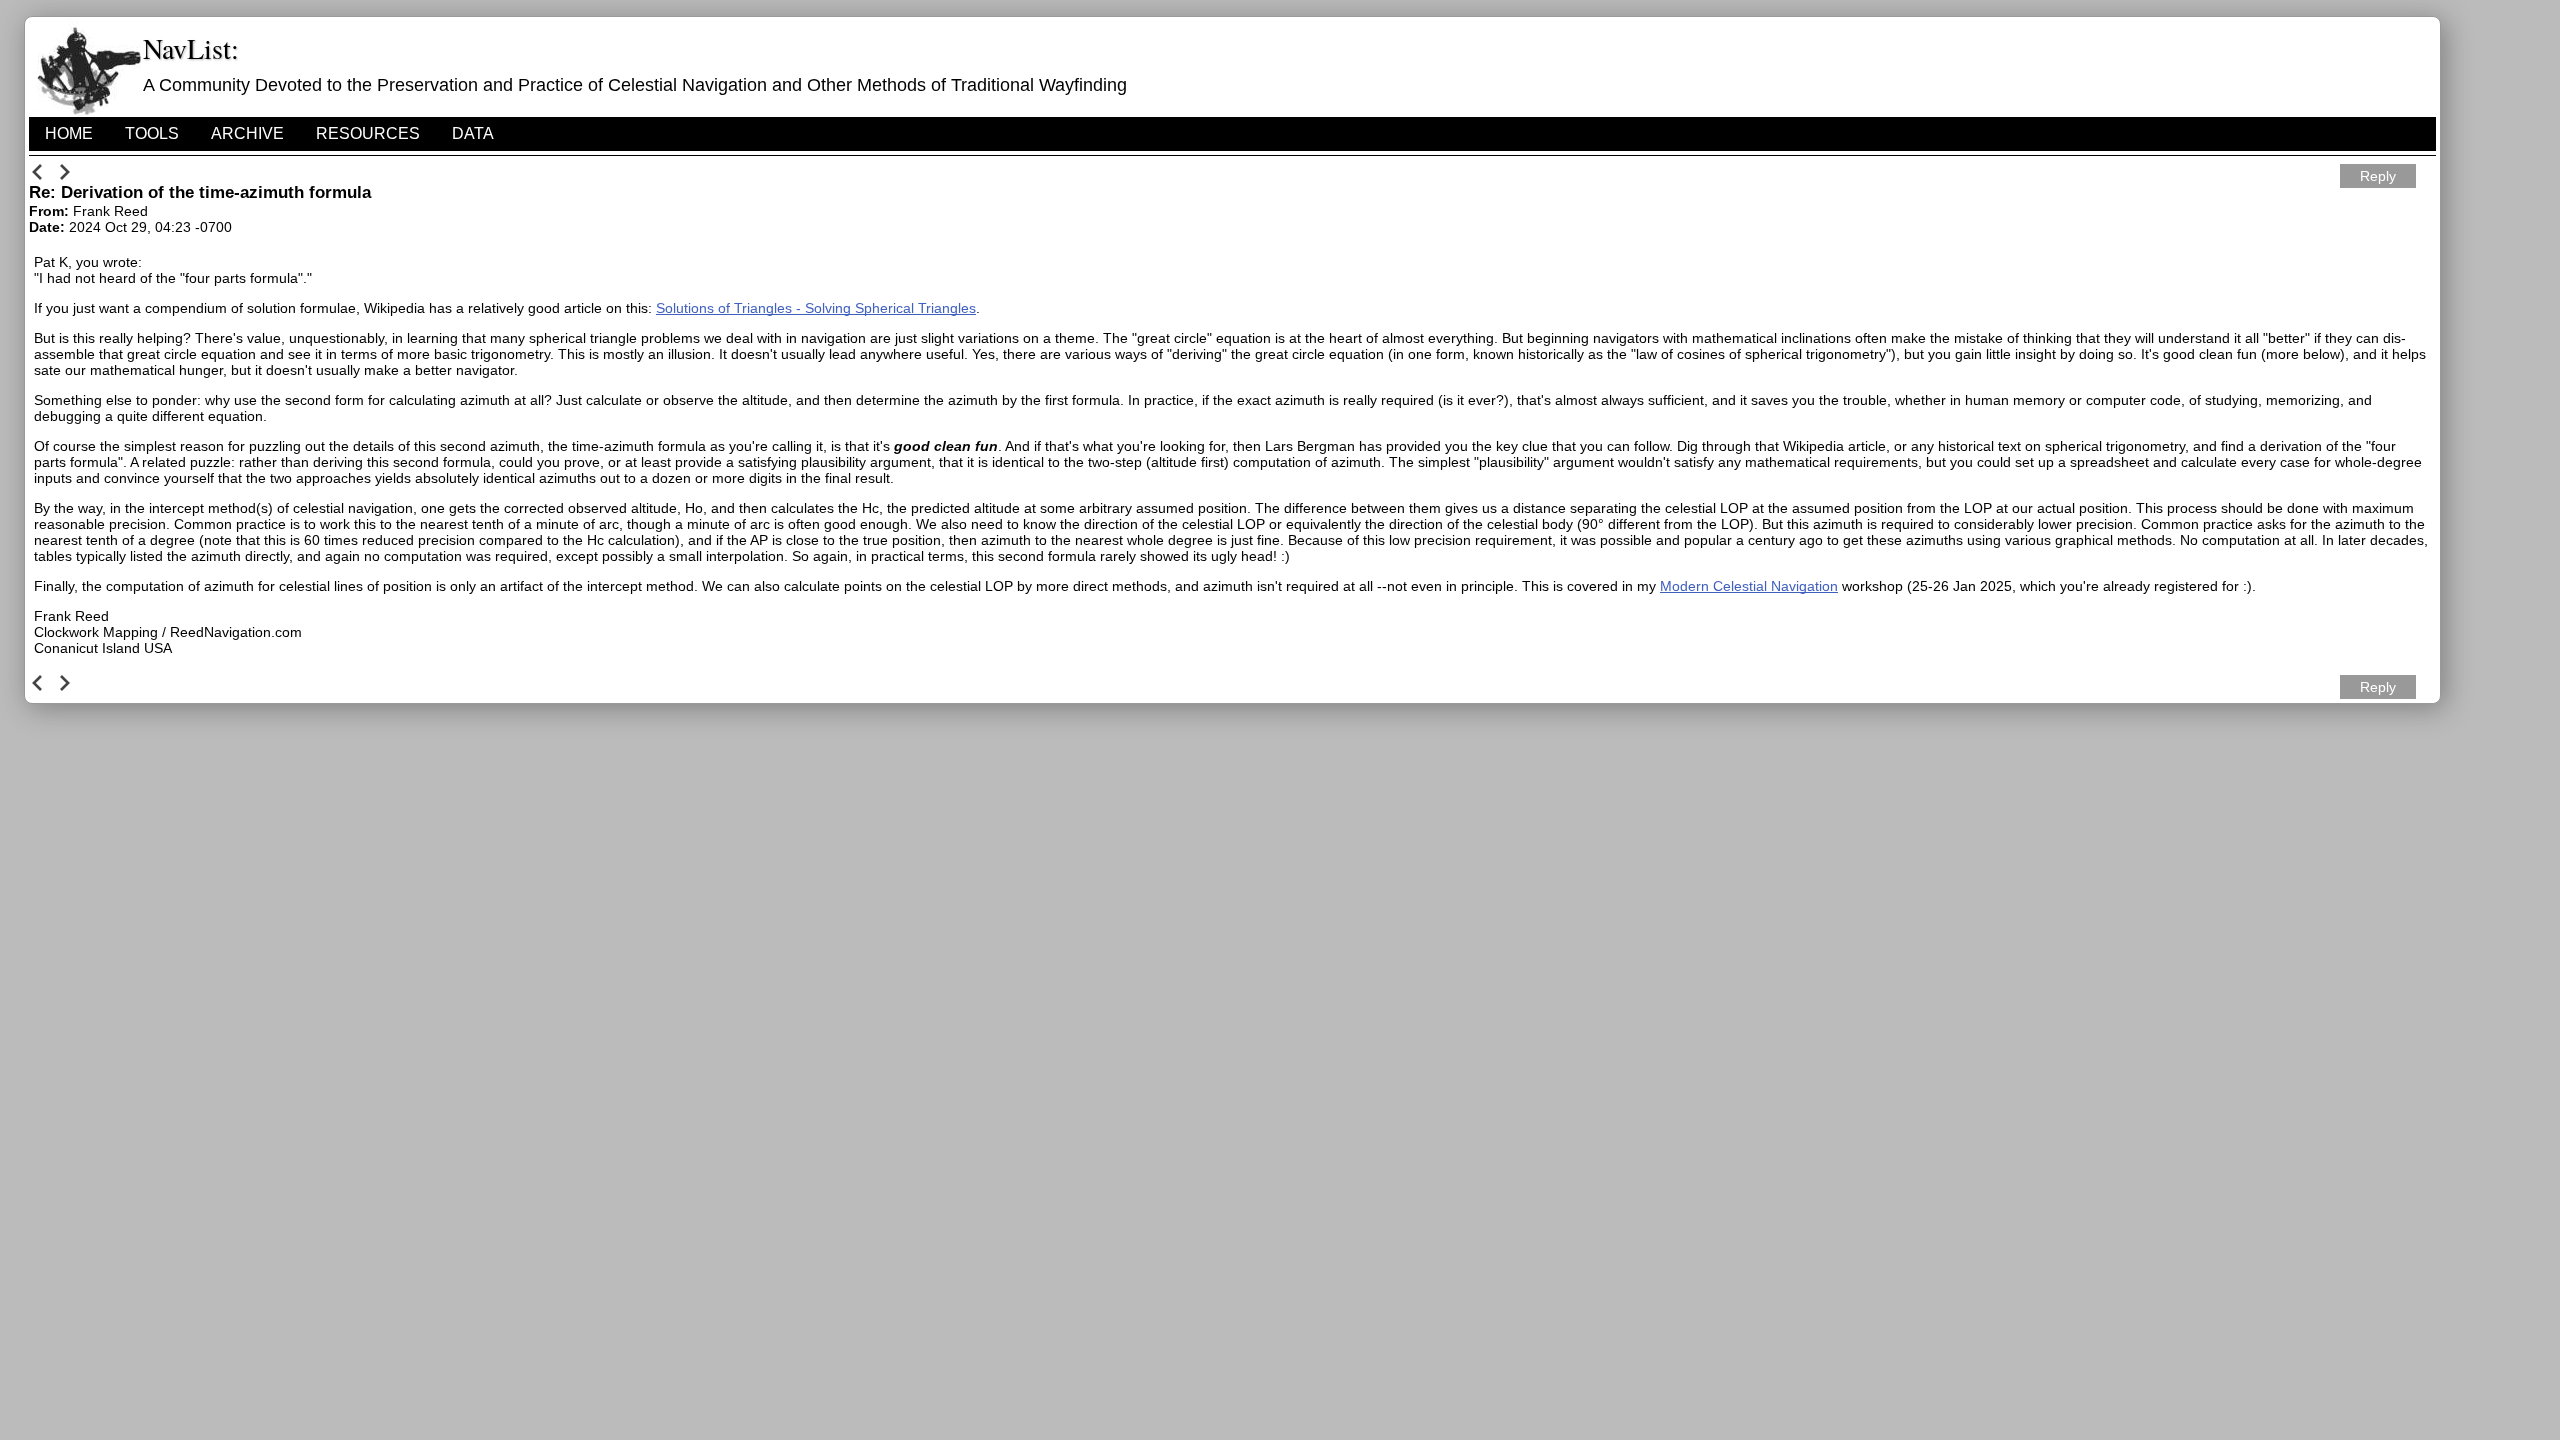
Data (473, 133)
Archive (247, 133)
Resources (368, 133)
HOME (69, 133)
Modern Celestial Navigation (1749, 586)
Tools (152, 133)
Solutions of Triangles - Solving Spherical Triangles (816, 308)
